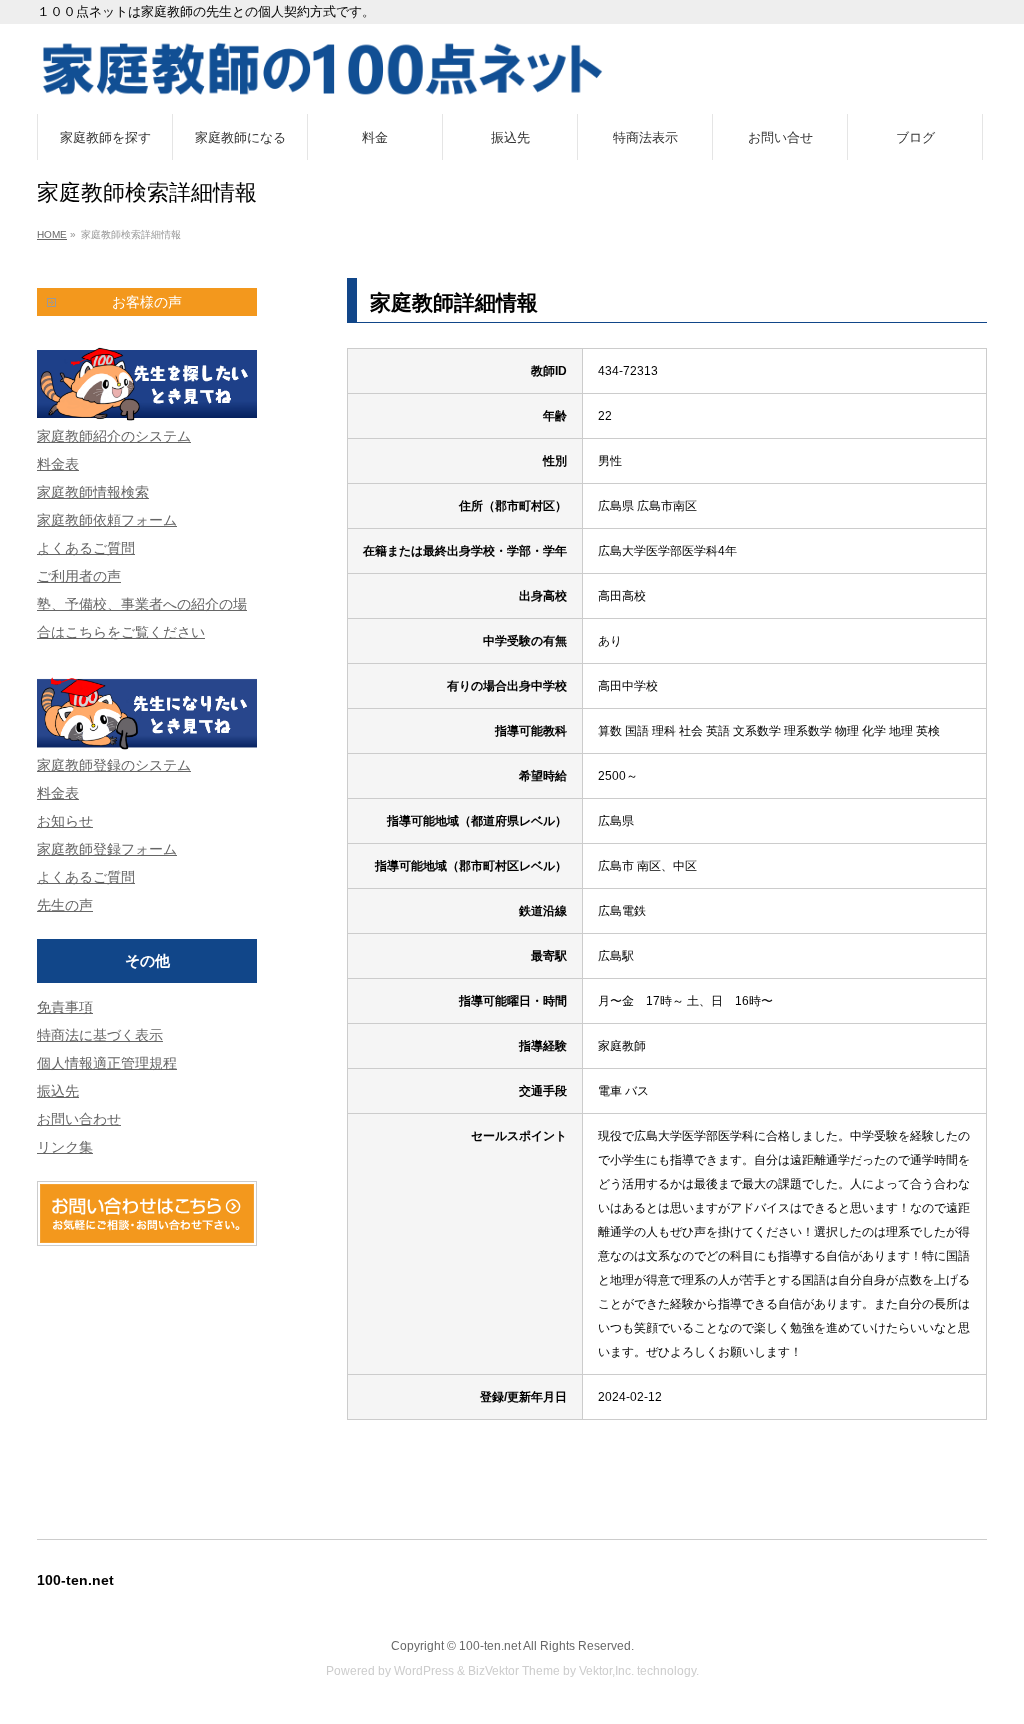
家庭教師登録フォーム (107, 849)
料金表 (58, 464)
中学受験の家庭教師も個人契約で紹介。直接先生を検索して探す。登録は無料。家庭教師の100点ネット (512, 69)
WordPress (424, 1671)
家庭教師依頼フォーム (107, 520)
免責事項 (65, 1007)
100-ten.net (490, 1646)
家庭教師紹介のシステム (114, 436)
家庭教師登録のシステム (114, 765)
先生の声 (65, 905)
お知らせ (65, 821)
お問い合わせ (79, 1119)
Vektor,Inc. (606, 1671)
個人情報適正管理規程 (107, 1063)
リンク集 (65, 1147)
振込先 (58, 1091)
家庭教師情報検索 (93, 492)
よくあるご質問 (86, 548)
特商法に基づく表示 (100, 1035)
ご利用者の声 (79, 576)
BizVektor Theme (514, 1671)
